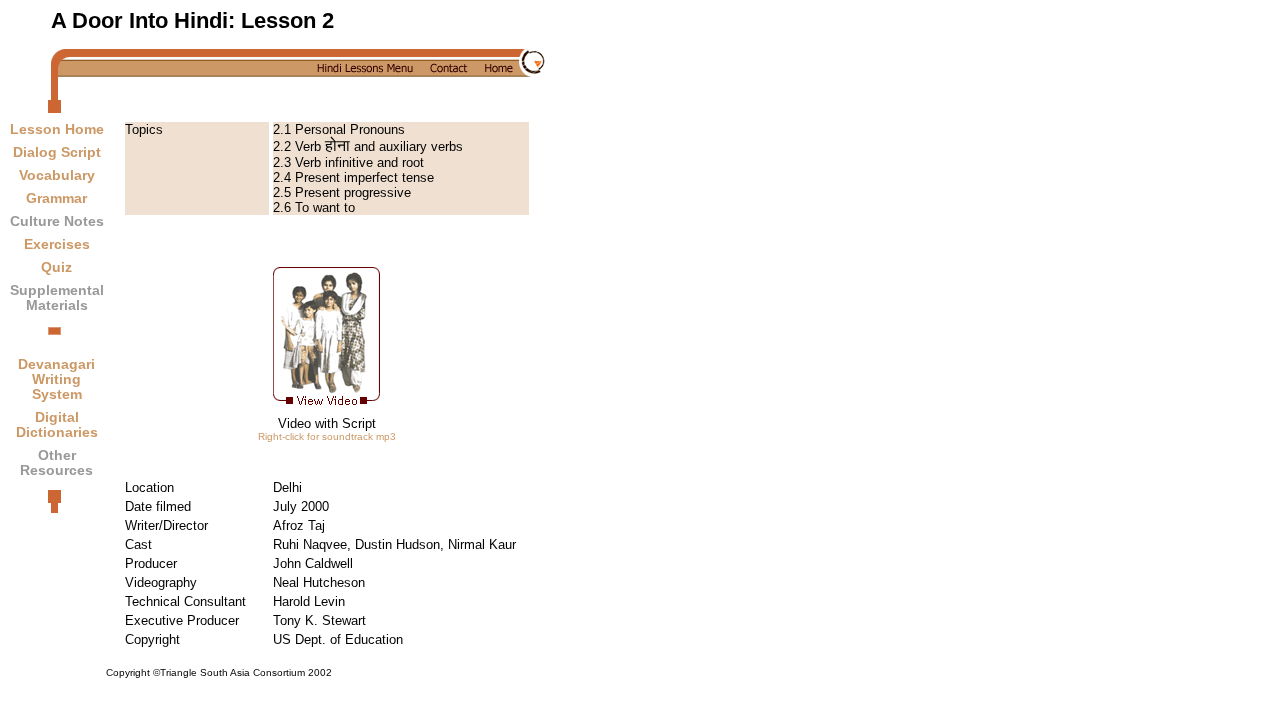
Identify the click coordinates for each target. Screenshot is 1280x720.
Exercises (57, 244)
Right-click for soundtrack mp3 (327, 436)
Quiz (56, 267)
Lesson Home (57, 129)
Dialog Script (57, 152)
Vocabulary (57, 175)
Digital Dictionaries (57, 425)
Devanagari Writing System (56, 379)
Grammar (56, 198)
